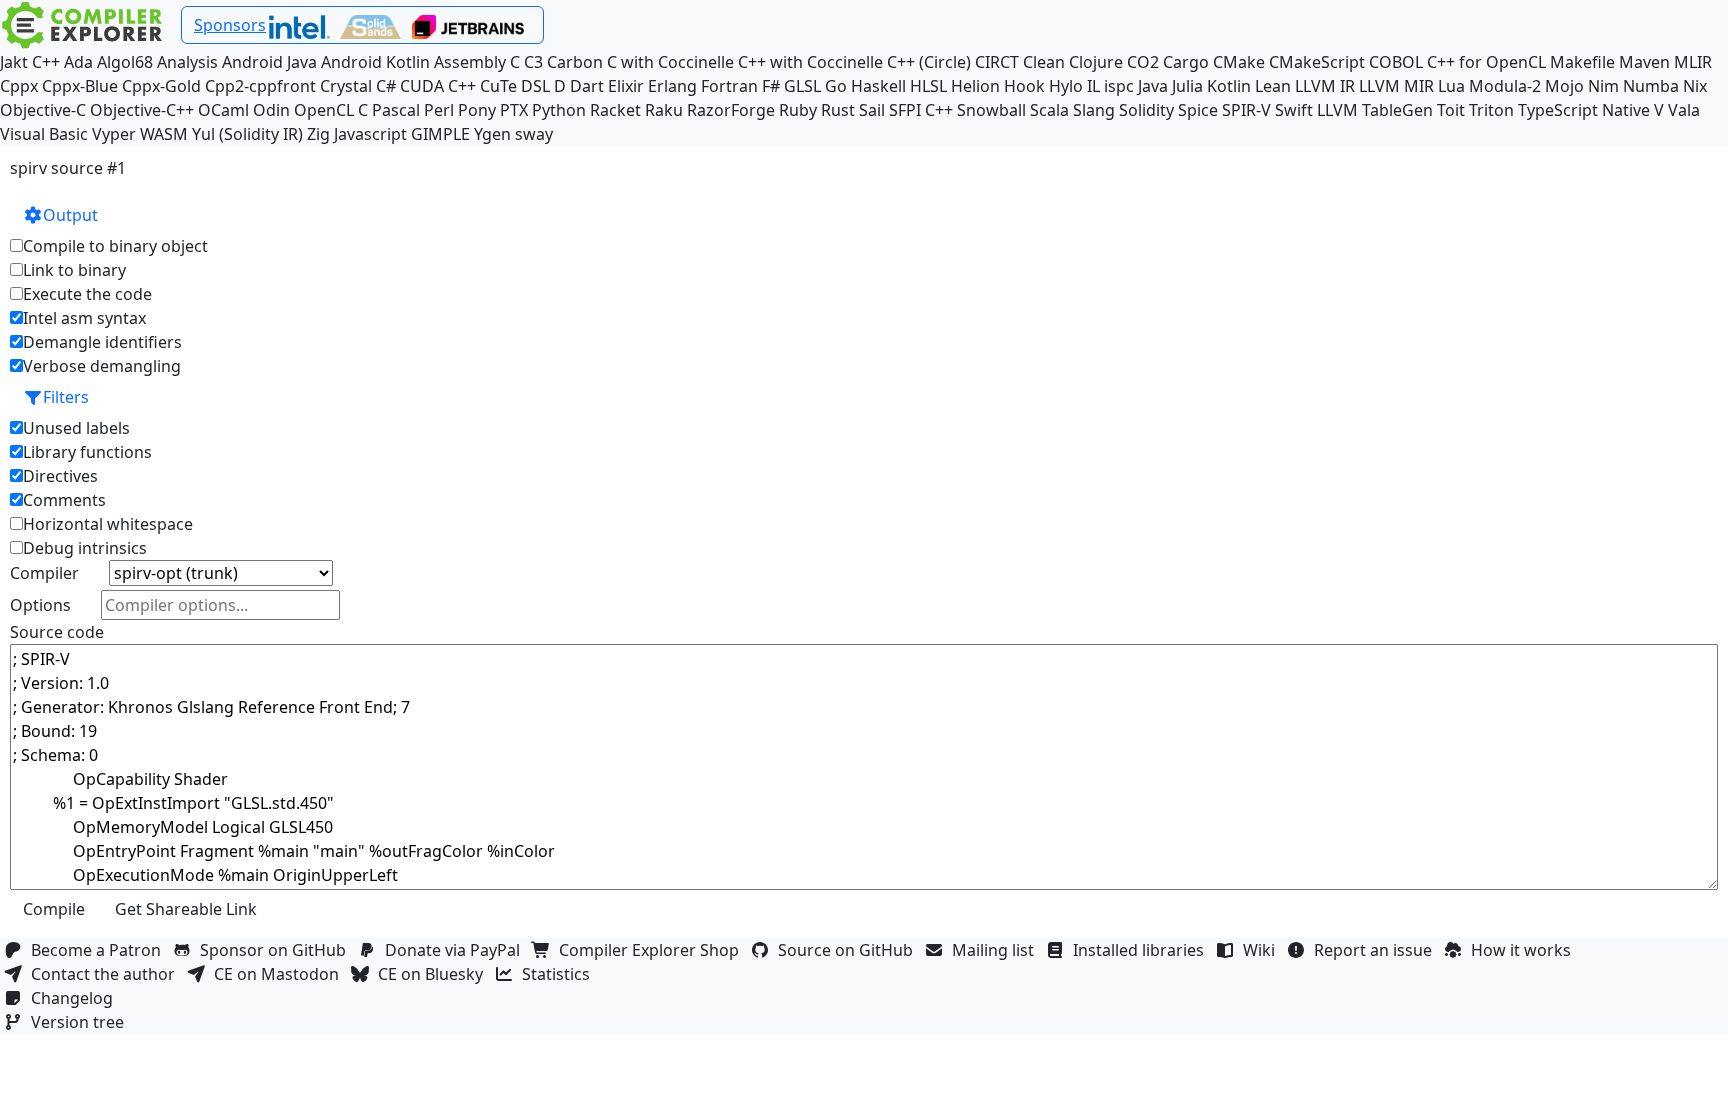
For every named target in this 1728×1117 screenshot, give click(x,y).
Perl (439, 110)
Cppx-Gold (161, 86)
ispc (1119, 86)
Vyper (114, 134)
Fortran (729, 86)
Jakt (14, 62)
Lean (1273, 86)
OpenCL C (331, 110)
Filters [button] (66, 397)
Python (559, 110)
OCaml (223, 110)
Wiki (1263, 950)
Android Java (269, 62)
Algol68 (125, 62)
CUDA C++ (438, 86)
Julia (1187, 86)
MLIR (1693, 62)
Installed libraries (1142, 950)
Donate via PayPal (456, 950)
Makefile (1582, 62)
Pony (477, 110)
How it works (1525, 950)
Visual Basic (44, 134)
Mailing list (997, 950)
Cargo (1186, 62)
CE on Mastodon (280, 974)
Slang (1094, 110)
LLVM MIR (1396, 86)
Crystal (346, 86)
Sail (872, 110)
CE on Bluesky (434, 974)
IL (1093, 86)
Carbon (575, 62)
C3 (533, 62)
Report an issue (1377, 950)
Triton (1491, 110)
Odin (271, 110)
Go (836, 86)
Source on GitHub (849, 950)
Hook (1024, 86)
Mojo (1564, 86)
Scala (1049, 110)
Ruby (798, 110)
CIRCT (997, 62)
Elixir (626, 86)
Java (1153, 86)
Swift (1294, 110)
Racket (615, 110)
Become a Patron (100, 950)
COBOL (1396, 62)
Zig (318, 134)
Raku (664, 110)
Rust (838, 110)
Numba (1651, 86)
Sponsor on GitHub (277, 950)
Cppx (19, 86)
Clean (1044, 62)
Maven (1644, 62)
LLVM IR (1325, 86)
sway (534, 134)
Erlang (672, 86)
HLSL (928, 86)
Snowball (991, 110)
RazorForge (731, 110)
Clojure (1096, 62)
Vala (1684, 110)
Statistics (560, 974)
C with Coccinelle (670, 62)
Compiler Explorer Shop (653, 950)
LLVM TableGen (1375, 110)
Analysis (187, 62)
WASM (164, 134)
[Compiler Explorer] (82, 25)
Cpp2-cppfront (260, 86)
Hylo (1066, 86)
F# (771, 86)
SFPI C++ (921, 110)
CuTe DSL (515, 86)
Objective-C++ (142, 110)
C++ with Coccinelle (810, 62)
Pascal (396, 110)
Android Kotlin (375, 62)
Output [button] (70, 215)
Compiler (44, 573)
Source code (57, 632)
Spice (1198, 110)
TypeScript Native (1584, 110)
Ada (78, 62)
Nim (1603, 86)
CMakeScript (1317, 62)
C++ (46, 62)
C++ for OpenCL (1486, 62)
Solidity (1146, 110)
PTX (514, 110)
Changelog (76, 998)
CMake (1239, 62)
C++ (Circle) (929, 62)
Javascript (370, 134)
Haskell (878, 86)
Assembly (470, 62)
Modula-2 (1505, 86)
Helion (975, 86)
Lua (1451, 86)
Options (40, 605)
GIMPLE (440, 134)
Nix (1695, 86)
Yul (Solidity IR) (247, 134)
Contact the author (107, 974)
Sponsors (230, 25)
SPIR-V (1246, 110)
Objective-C (43, 110)
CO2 (1143, 62)
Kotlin (1229, 86)
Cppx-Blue (80, 86)
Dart (587, 86)
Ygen (492, 134)
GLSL (802, 86)
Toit (1451, 110)
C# (386, 86)
